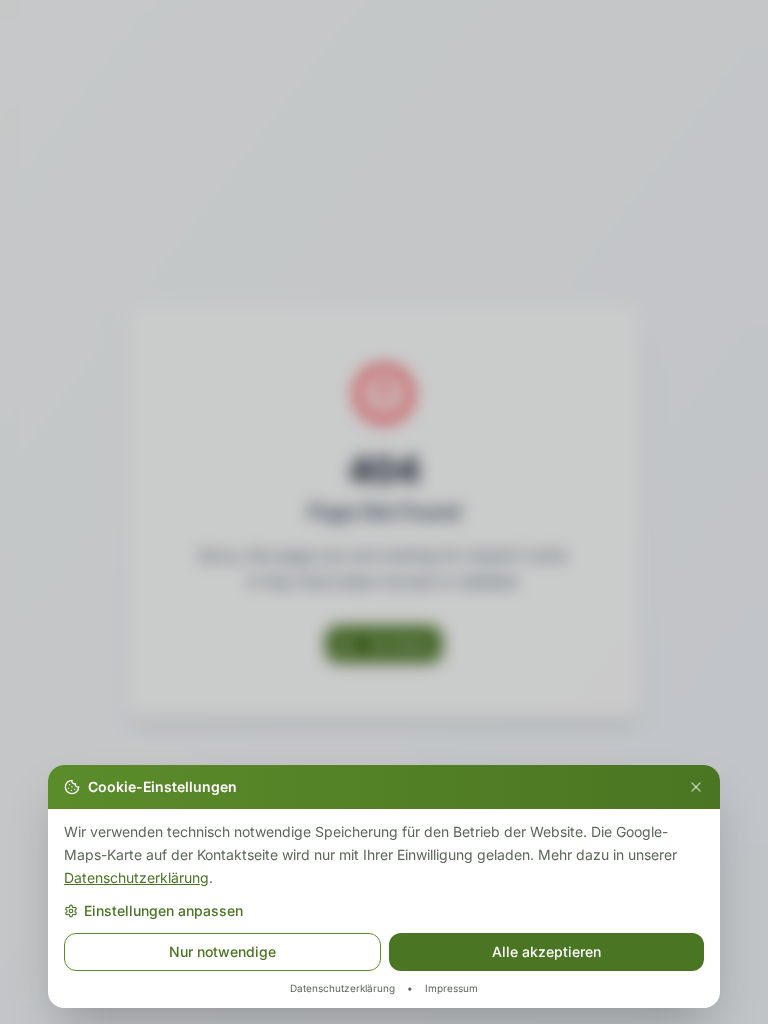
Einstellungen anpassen (163, 910)
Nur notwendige (222, 951)
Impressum (451, 988)
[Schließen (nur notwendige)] (696, 787)
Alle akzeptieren (546, 951)
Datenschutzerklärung (136, 876)
